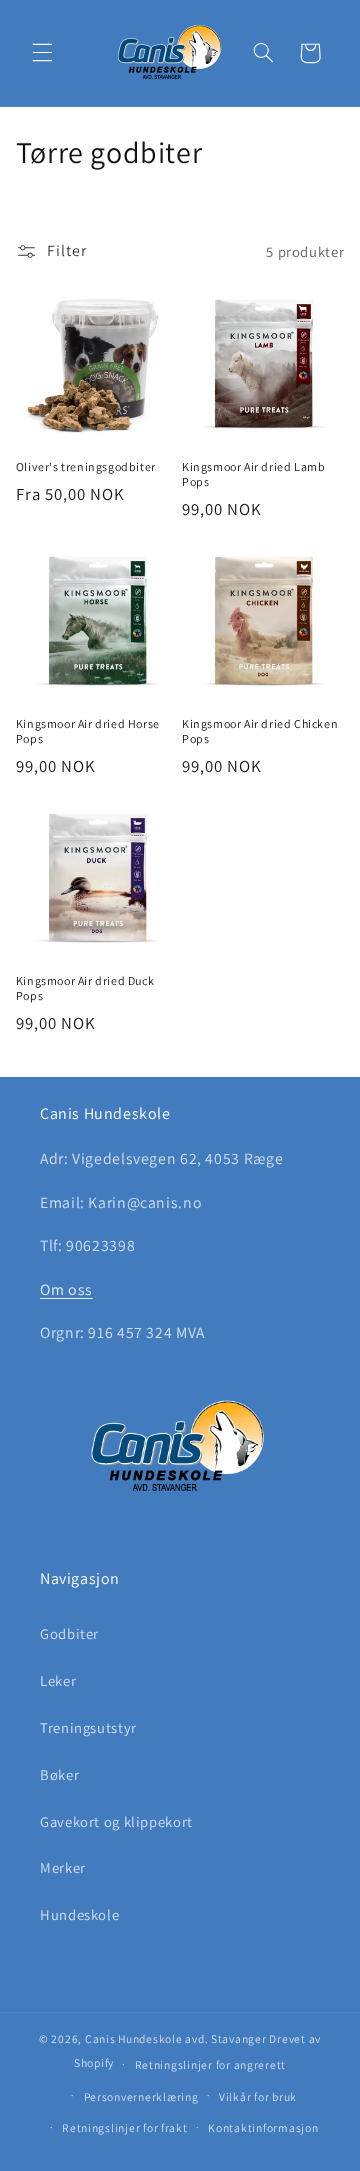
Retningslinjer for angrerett (211, 2064)
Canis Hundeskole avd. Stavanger (177, 2038)
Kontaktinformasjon (263, 2127)
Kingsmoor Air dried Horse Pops (88, 731)
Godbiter (69, 1633)
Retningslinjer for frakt (125, 2127)
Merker (63, 1867)
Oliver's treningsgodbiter (86, 466)
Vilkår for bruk (258, 2096)
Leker (58, 1680)
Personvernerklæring (141, 2096)
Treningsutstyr (88, 1727)
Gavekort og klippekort (116, 1821)
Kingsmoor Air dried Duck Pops (85, 988)
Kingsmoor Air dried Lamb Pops (253, 474)
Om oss (66, 1289)
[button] (42, 53)
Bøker (59, 1774)
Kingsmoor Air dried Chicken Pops (260, 731)
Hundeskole (79, 1914)
